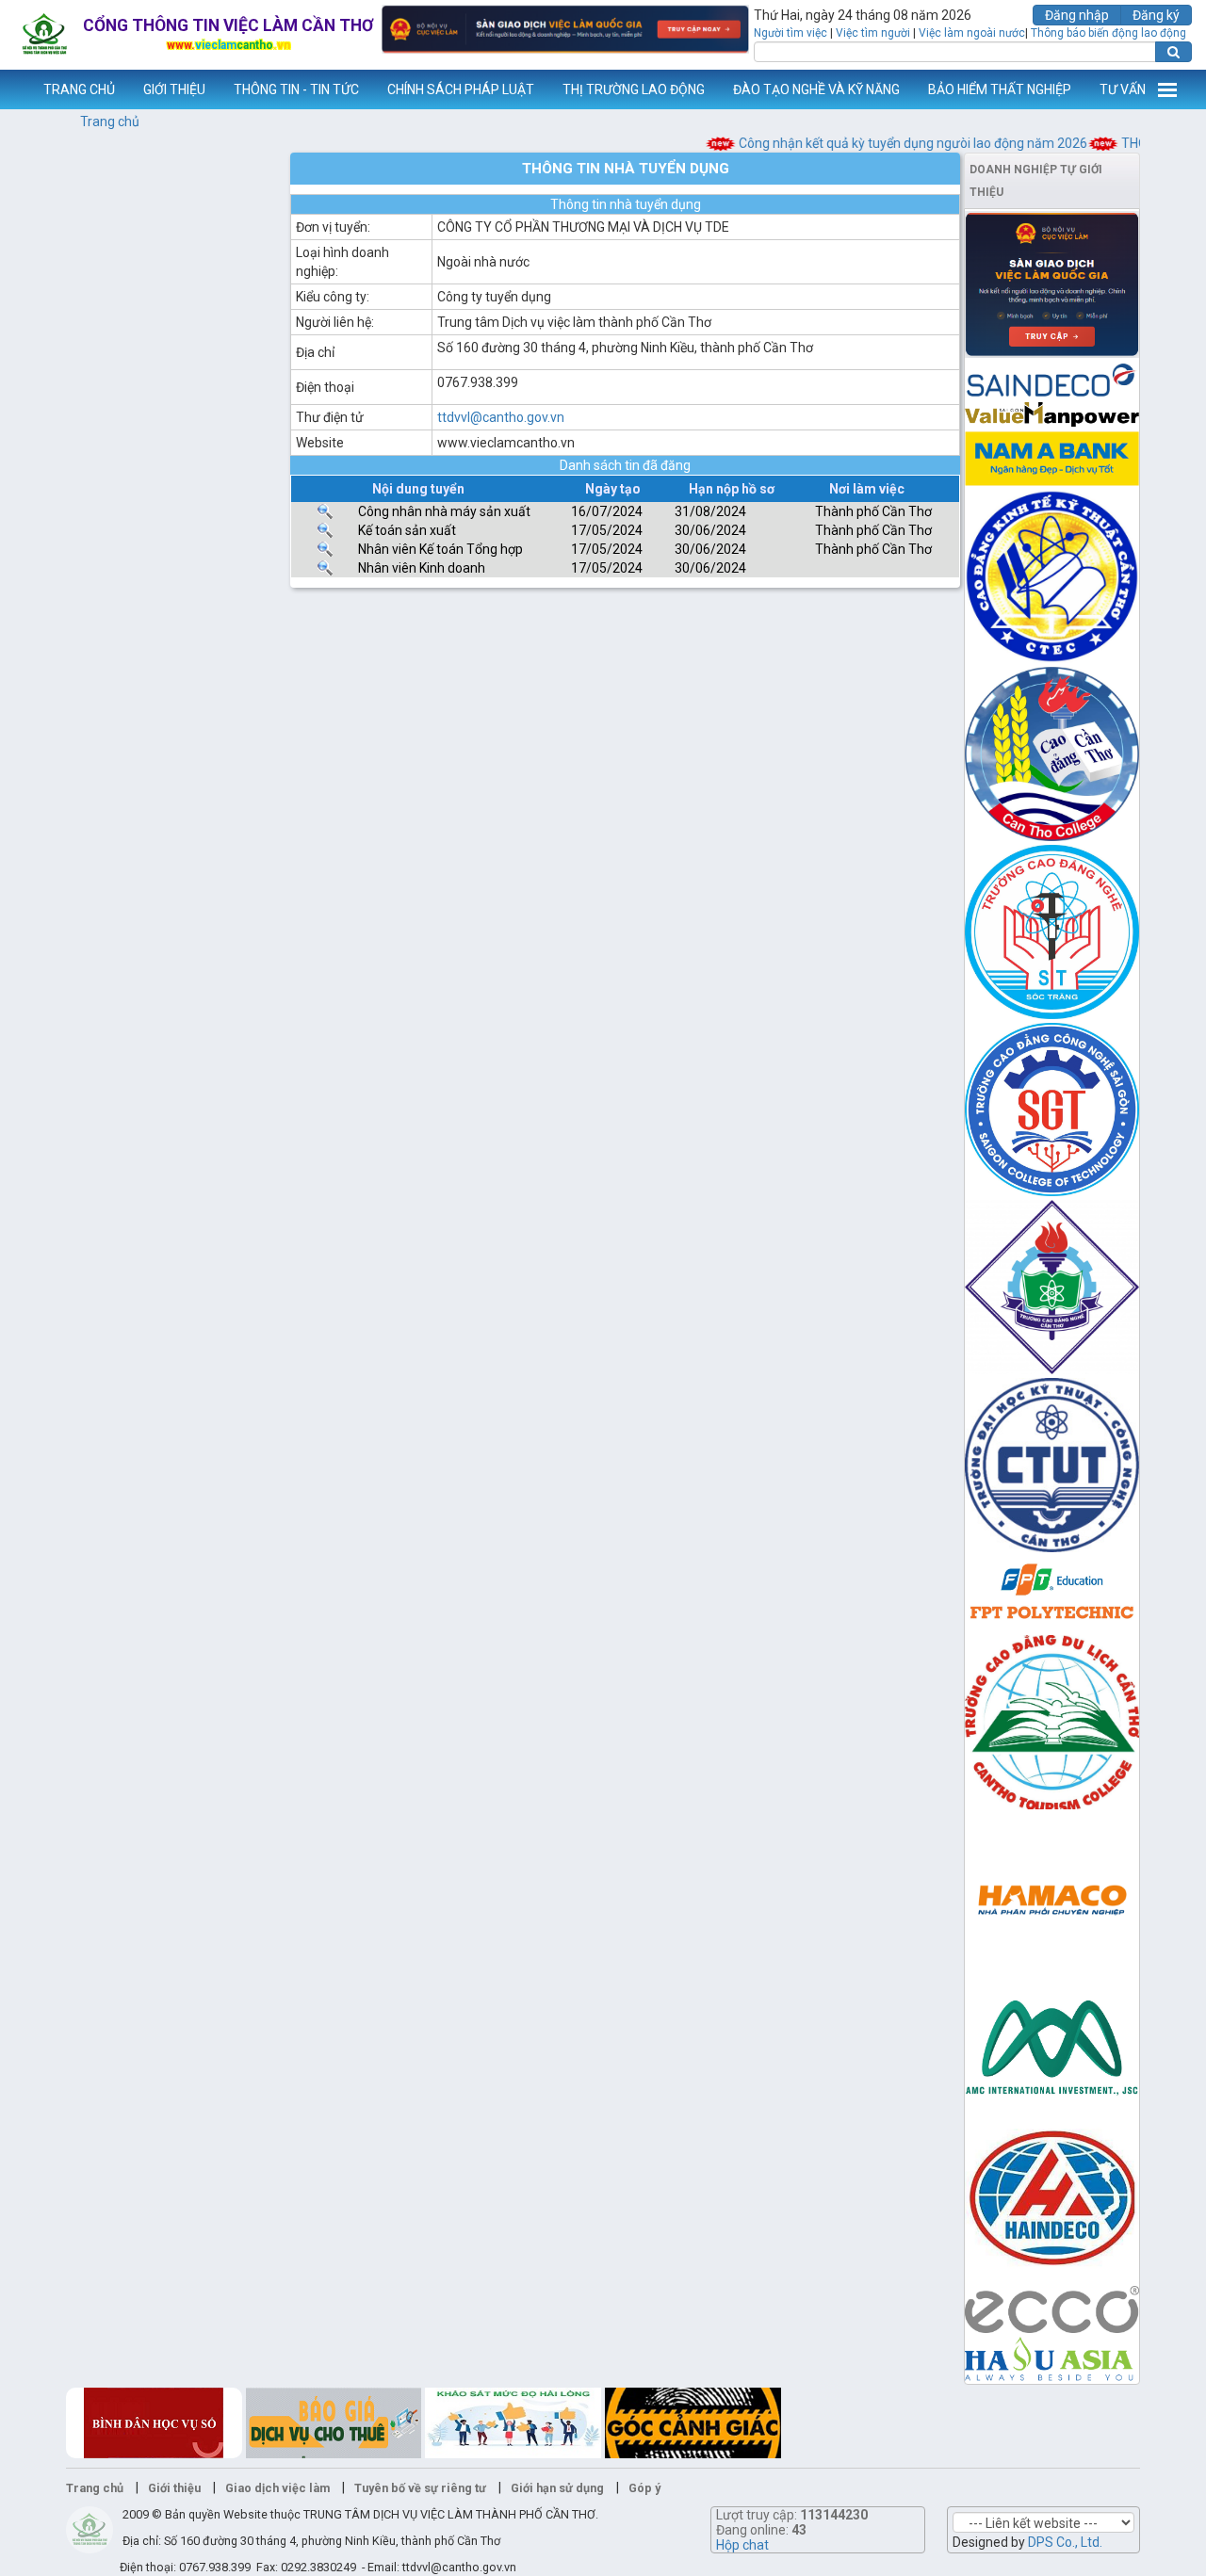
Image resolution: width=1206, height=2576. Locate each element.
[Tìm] (1173, 52)
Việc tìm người (873, 33)
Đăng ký (1156, 15)
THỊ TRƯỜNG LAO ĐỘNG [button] (634, 89)
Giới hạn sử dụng (557, 2488)
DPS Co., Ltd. (1065, 2542)
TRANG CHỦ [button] (79, 89)
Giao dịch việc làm (277, 2488)
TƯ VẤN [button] (1123, 89)
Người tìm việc (790, 33)
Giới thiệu (174, 2488)
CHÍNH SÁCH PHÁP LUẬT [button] (461, 89)
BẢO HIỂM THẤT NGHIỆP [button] (1000, 89)
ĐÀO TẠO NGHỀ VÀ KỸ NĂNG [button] (816, 89)
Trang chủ (110, 122)
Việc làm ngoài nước (972, 33)
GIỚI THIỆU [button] (174, 89)
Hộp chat (742, 2545)
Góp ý (644, 2488)
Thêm (1167, 89)
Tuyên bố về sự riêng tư (420, 2488)
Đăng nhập (1077, 15)
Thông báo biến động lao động (1108, 33)
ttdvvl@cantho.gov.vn (501, 417)
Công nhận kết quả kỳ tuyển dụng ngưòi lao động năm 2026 (890, 143)
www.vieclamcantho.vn (15, 89)
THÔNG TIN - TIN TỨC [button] (296, 89)
